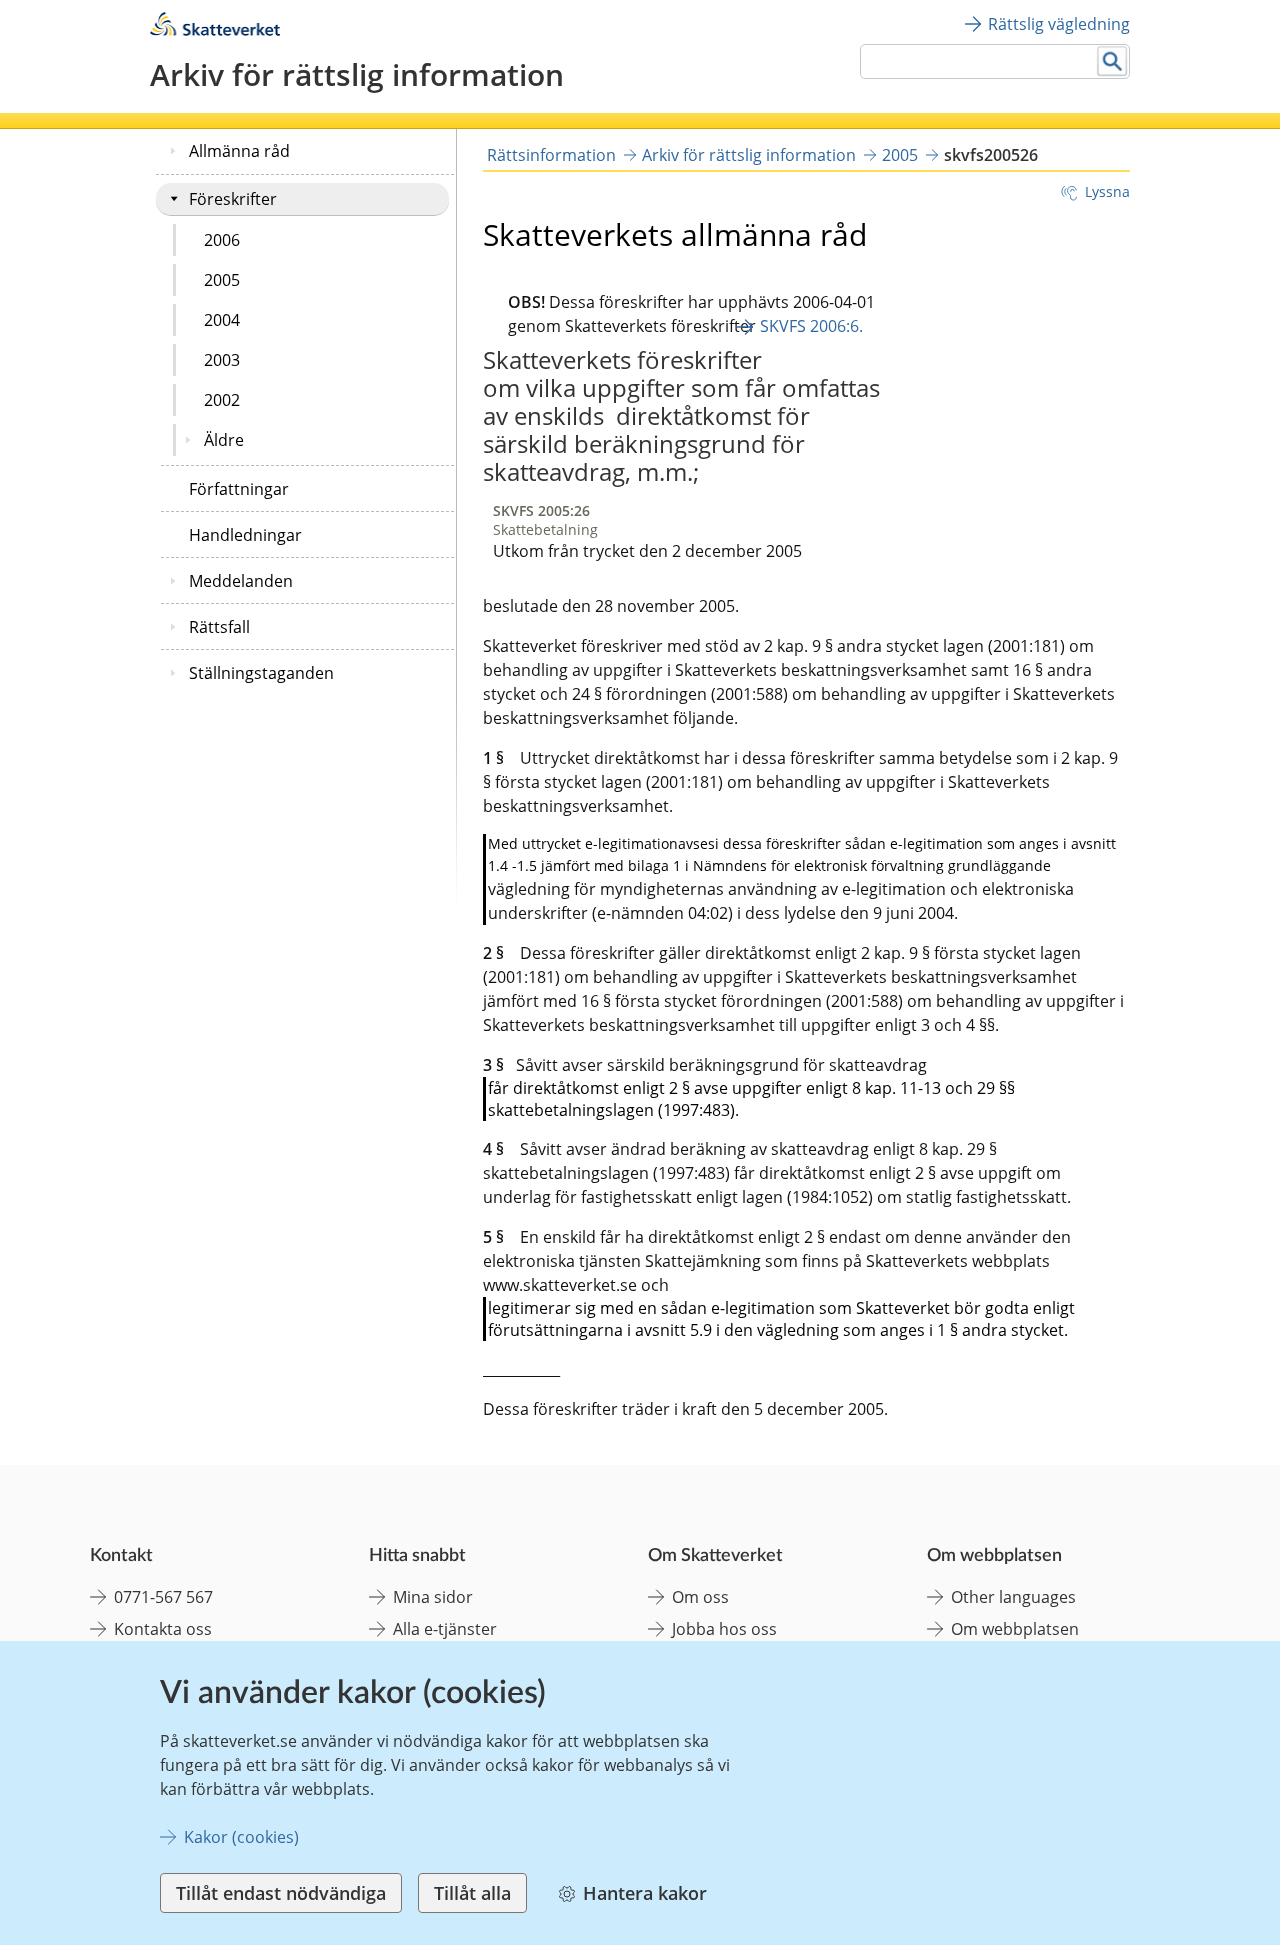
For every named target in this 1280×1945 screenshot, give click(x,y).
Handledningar (245, 535)
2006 (222, 240)
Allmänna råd (239, 151)
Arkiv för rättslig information (749, 155)
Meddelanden (241, 581)
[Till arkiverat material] (215, 30)
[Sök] (1112, 61)
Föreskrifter (233, 199)
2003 (222, 360)
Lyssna (1107, 191)
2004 (222, 320)
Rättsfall (219, 627)
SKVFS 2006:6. (811, 326)
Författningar (239, 489)
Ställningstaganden (261, 673)
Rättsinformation (551, 155)
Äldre (224, 440)
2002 (222, 400)
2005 (222, 280)
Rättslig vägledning (1059, 24)
